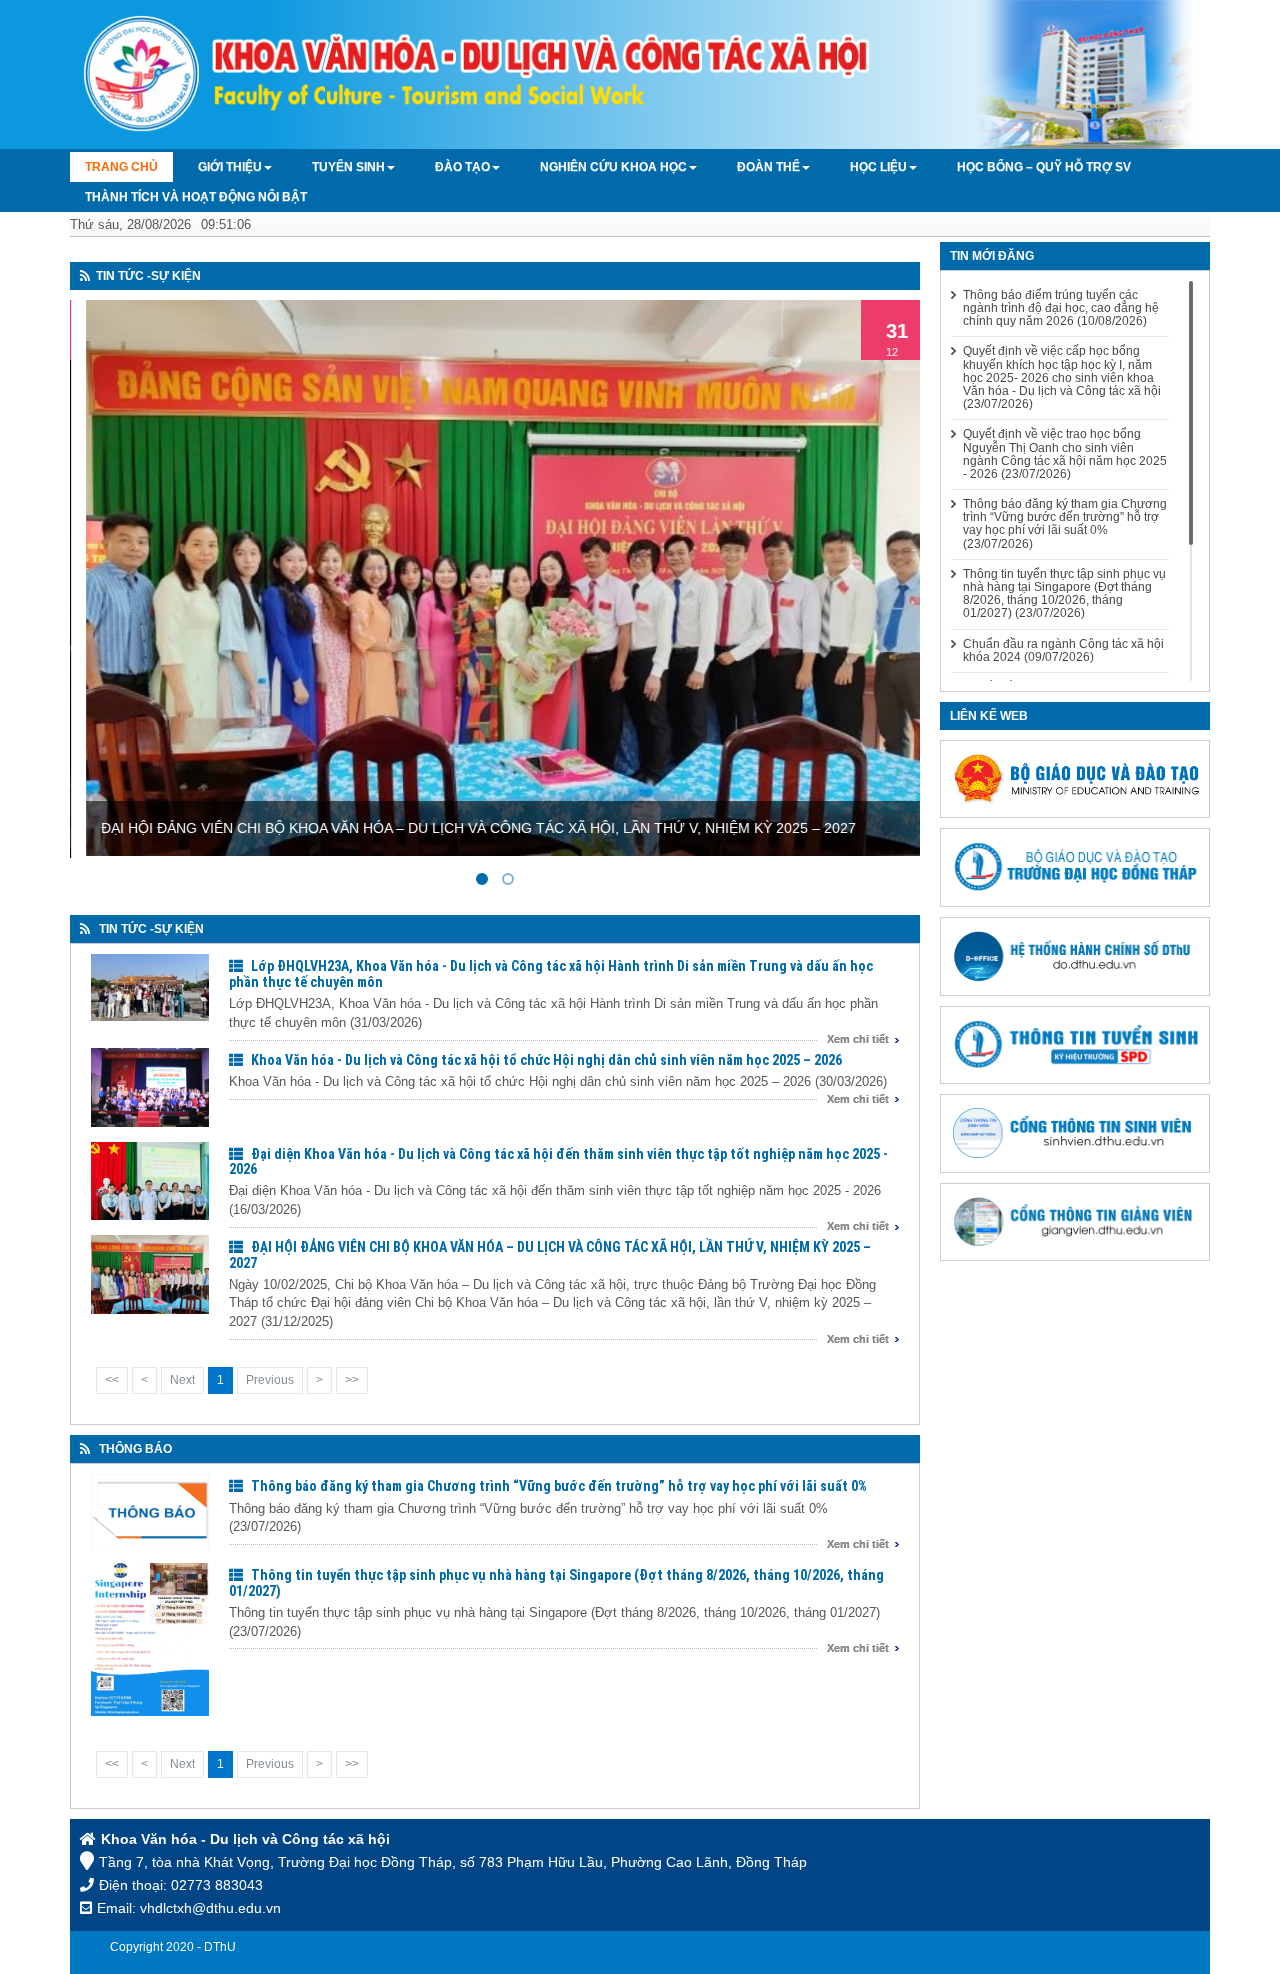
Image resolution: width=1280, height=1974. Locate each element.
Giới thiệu (230, 167)
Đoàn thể (768, 167)
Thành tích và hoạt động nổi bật (196, 197)
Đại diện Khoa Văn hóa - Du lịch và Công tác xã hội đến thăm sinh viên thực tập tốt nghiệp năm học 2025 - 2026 (558, 1161)
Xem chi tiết (858, 1039)
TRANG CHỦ (121, 167)
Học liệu (878, 167)
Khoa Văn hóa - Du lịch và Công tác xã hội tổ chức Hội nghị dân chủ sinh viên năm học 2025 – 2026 (546, 1060)
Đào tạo (462, 167)
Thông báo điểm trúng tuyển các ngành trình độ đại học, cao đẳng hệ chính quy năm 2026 (1061, 308)
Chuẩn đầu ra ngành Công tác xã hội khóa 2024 (1063, 651)
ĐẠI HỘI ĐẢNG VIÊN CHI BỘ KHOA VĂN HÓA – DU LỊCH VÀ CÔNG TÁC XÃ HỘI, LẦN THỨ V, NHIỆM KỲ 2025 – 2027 (550, 1254)
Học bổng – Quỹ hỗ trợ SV (1044, 167)
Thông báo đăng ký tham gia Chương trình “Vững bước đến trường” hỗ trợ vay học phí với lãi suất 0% (559, 1486)
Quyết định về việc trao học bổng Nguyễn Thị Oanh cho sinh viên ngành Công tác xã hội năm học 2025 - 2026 (1065, 454)
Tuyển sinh (348, 167)
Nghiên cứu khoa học (613, 167)
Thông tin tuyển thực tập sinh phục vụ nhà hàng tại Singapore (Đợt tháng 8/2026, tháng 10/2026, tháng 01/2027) (556, 1582)
